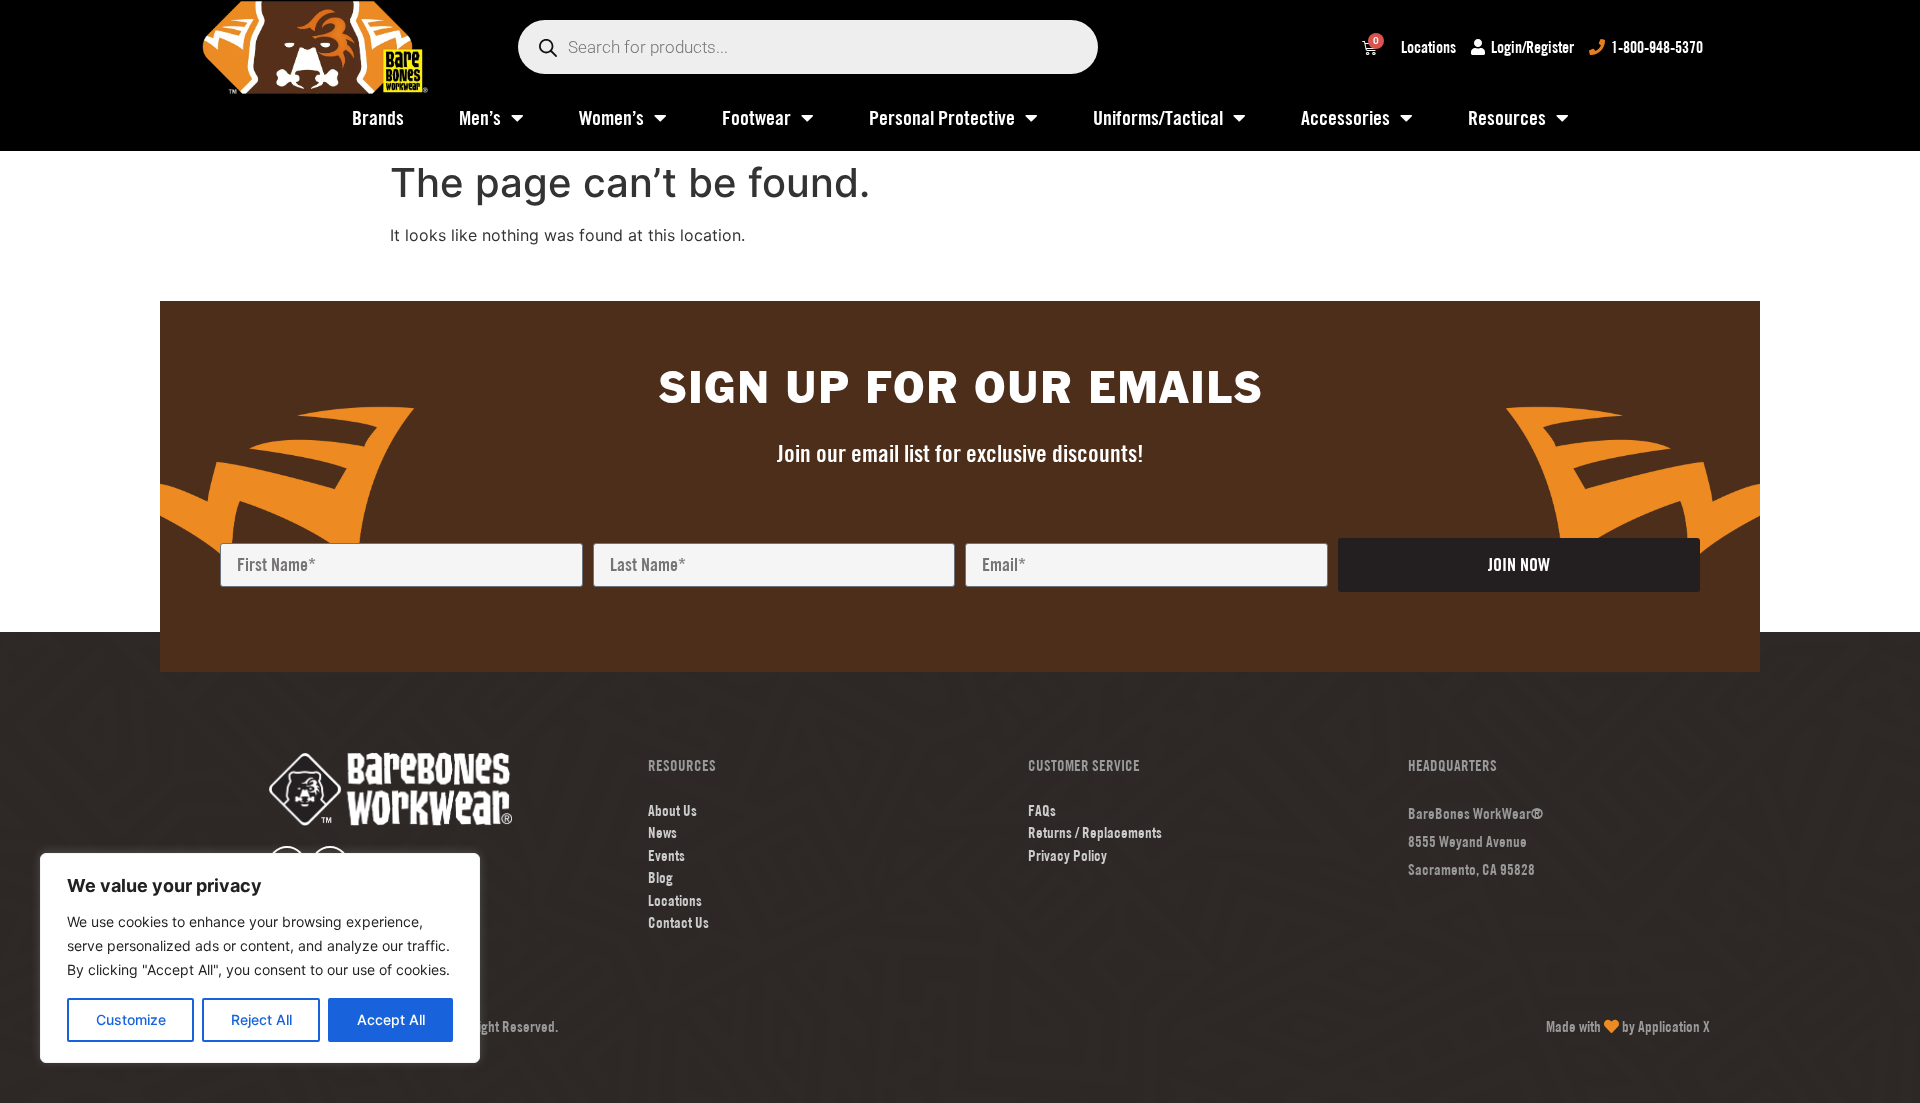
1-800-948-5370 (1657, 47)
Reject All (261, 1019)
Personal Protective (942, 117)
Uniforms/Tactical (1158, 117)
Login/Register (1532, 47)
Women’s (611, 117)
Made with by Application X (1628, 1026)
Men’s (480, 117)
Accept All (391, 1019)
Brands (378, 117)
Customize (131, 1019)
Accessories (1345, 117)
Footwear (756, 117)
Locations (1428, 47)
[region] (260, 958)
